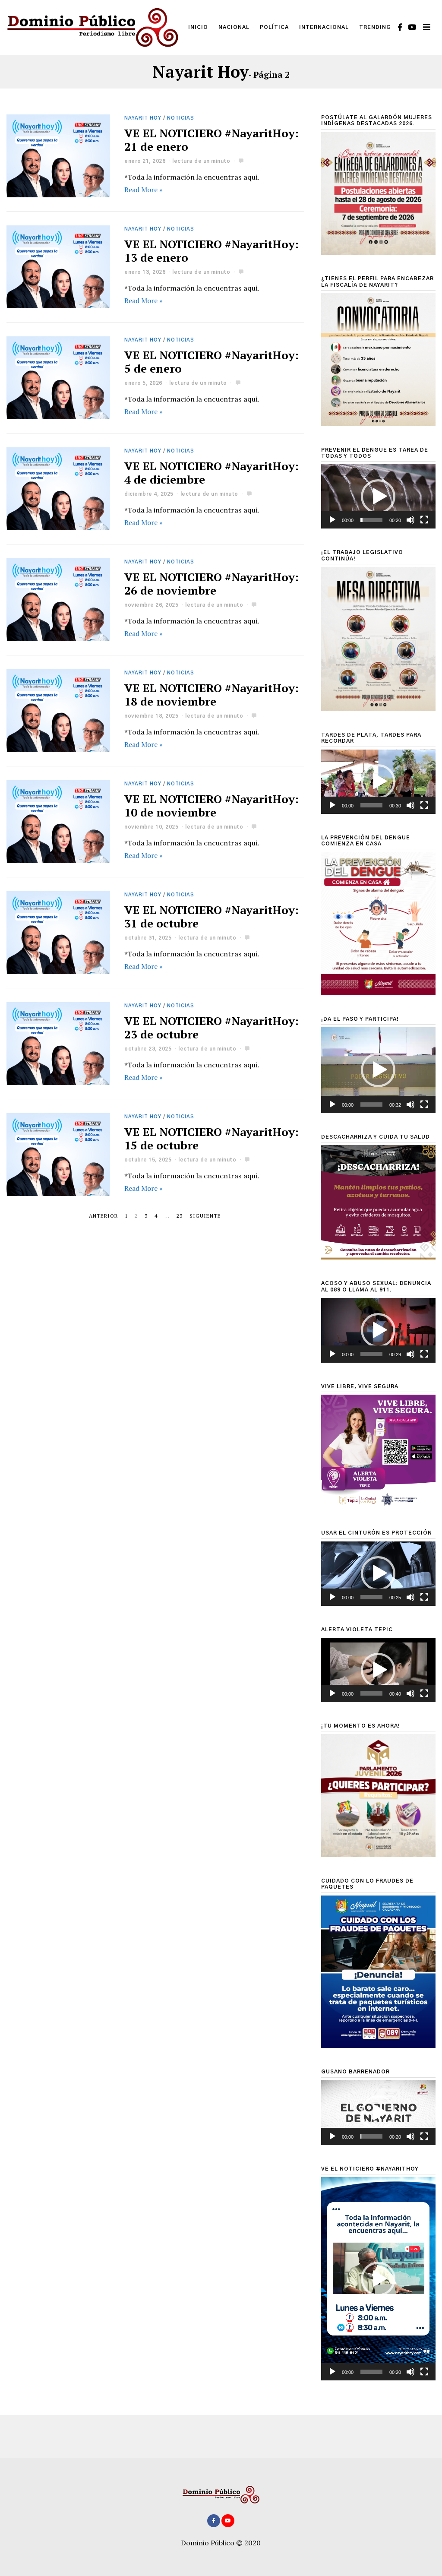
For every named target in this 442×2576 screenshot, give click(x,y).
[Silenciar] (410, 520)
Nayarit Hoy (143, 118)
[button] (378, 497)
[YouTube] (412, 27)
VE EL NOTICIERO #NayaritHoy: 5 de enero (212, 362)
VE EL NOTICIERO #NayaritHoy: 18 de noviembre (212, 695)
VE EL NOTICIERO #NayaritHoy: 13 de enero (212, 251)
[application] (378, 496)
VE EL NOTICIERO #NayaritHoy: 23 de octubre (212, 1027)
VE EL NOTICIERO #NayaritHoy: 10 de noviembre (212, 805)
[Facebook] (400, 27)
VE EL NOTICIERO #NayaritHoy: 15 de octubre (212, 1138)
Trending (375, 27)
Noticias (181, 118)
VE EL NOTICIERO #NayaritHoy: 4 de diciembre (212, 473)
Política (274, 27)
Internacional (324, 27)
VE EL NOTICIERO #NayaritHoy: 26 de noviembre (212, 584)
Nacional (234, 27)
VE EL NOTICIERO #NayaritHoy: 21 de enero (212, 140)
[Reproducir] (332, 520)
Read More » (144, 190)
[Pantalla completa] (424, 520)
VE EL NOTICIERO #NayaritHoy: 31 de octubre (212, 916)
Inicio (198, 27)
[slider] (371, 520)
